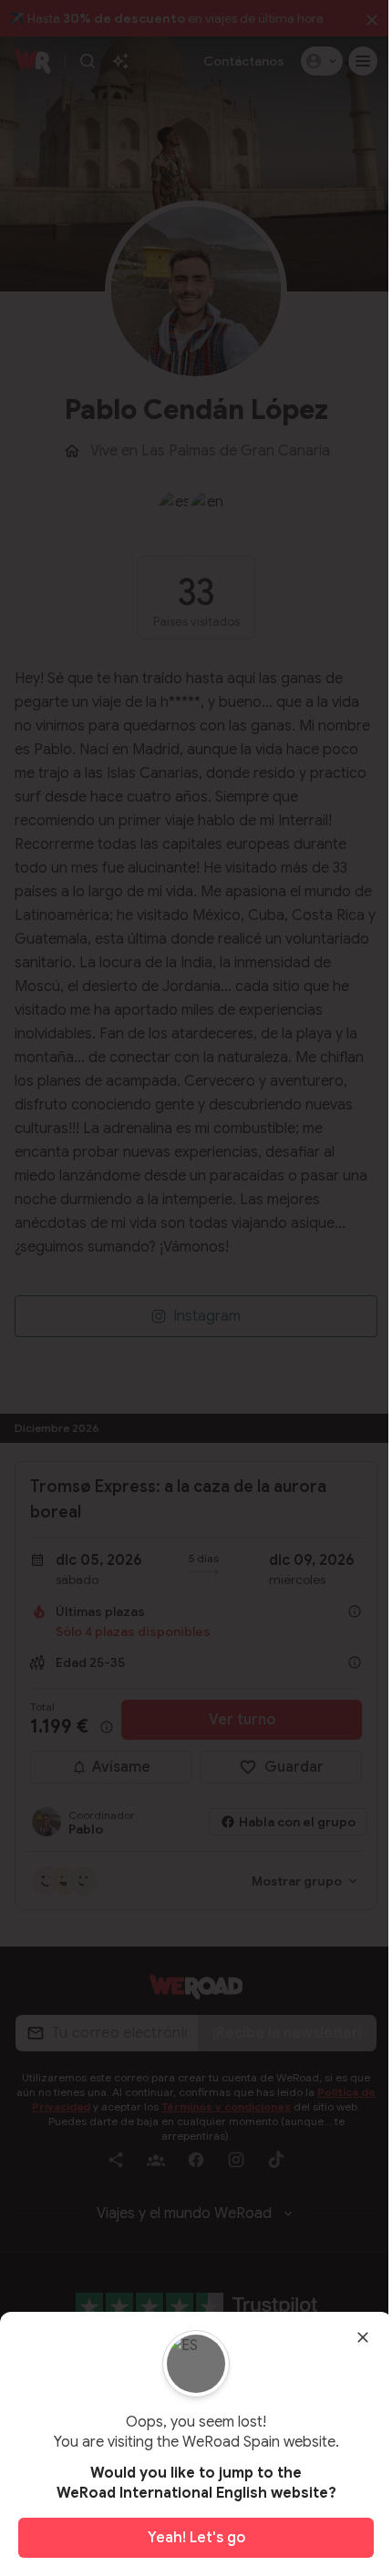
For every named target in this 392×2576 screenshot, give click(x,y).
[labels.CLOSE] (363, 2337)
